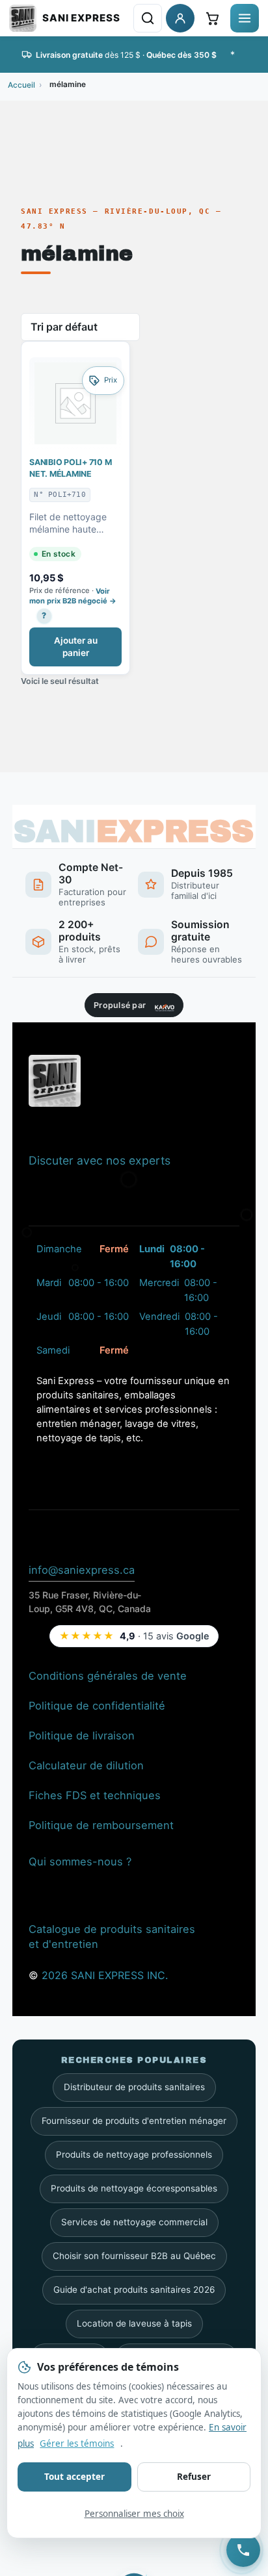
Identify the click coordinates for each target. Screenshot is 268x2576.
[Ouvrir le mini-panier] (212, 18)
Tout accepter (74, 2477)
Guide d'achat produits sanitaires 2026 (134, 2290)
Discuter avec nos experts (100, 1160)
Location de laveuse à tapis (134, 2323)
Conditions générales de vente (108, 1675)
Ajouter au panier (76, 647)
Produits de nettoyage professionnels (134, 2154)
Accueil (21, 85)
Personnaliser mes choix (134, 2514)
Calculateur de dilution (86, 1765)
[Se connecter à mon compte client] (180, 18)
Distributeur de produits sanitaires (134, 2087)
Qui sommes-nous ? (80, 1861)
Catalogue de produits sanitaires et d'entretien (112, 1937)
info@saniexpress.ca (82, 1569)
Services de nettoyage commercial (134, 2222)
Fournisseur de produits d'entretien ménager (134, 2121)
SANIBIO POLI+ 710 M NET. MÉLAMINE (70, 468)
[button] (42, 615)
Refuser (194, 2477)
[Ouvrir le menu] (245, 18)
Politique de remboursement (101, 1825)
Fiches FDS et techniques (95, 1795)
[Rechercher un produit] (148, 18)
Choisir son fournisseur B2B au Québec (134, 2256)
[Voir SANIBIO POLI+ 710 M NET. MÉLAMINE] (75, 403)
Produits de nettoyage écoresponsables (134, 2188)
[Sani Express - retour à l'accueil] (65, 18)
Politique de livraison (82, 1735)
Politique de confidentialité (97, 1705)
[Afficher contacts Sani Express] (243, 2550)
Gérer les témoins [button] (77, 2443)
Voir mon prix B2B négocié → (73, 596)
